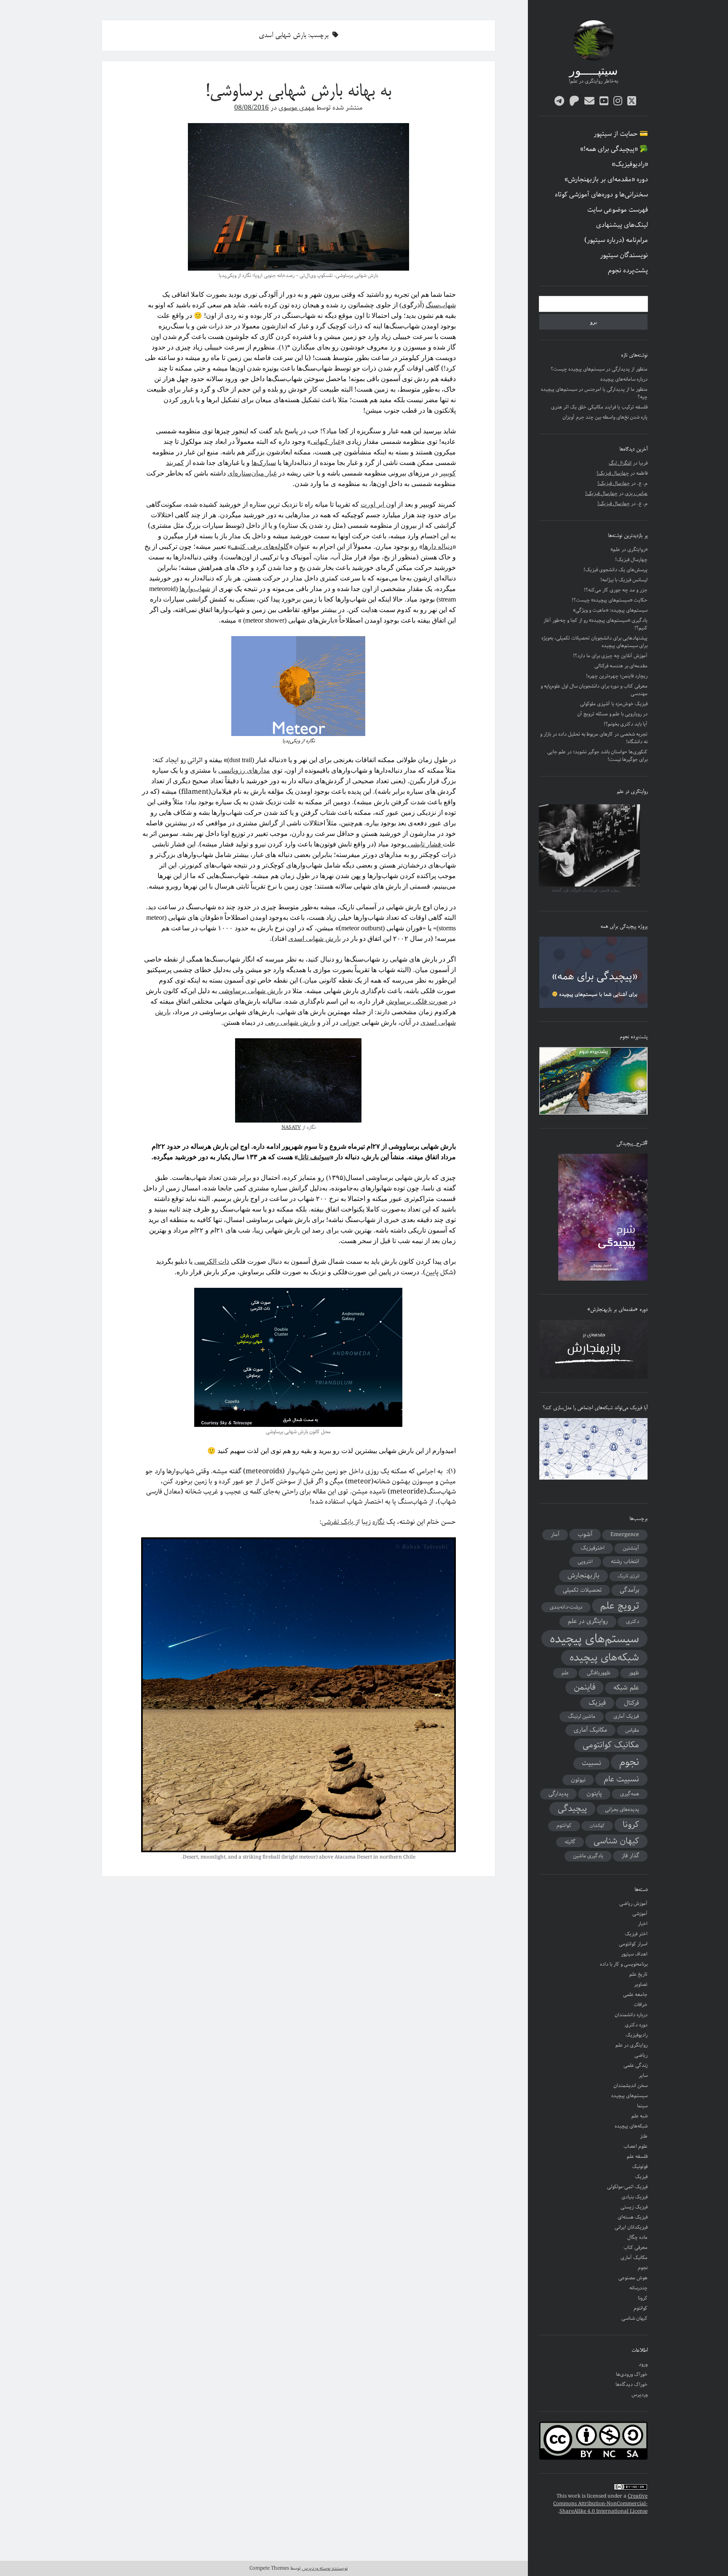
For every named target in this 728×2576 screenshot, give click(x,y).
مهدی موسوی (297, 108)
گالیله (570, 1842)
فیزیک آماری (626, 1716)
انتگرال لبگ (620, 463)
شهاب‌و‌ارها (195, 589)
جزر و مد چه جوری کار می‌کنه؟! (616, 590)
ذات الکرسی (212, 1261)
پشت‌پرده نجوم (628, 271)
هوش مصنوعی (633, 2278)
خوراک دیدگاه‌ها (632, 2384)
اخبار (643, 1924)
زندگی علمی (636, 2065)
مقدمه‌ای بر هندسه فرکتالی (621, 666)
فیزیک (597, 1703)
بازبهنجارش (583, 1576)
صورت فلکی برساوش (417, 1001)
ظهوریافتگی (599, 1673)
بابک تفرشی (338, 1522)
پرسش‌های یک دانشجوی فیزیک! (616, 570)
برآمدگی (629, 1590)
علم (565, 1673)
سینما (642, 2106)
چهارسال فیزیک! (613, 473)
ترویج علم (620, 1606)
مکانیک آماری (590, 1730)
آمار (555, 1534)
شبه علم (640, 2116)
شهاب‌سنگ (441, 305)
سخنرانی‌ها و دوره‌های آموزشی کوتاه (601, 195)
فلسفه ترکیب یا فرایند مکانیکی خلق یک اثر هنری (599, 407)
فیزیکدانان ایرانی (631, 2227)
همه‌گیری (630, 1794)
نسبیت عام (621, 1779)
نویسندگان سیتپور (624, 255)
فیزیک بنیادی (634, 2197)
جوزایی (350, 1022)
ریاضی (641, 2055)
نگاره (379, 1522)
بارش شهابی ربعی (290, 1022)
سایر (643, 2075)
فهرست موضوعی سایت (618, 210)
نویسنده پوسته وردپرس (324, 2568)
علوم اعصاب (636, 2146)
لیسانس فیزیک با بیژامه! (624, 580)
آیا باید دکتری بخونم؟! (626, 724)
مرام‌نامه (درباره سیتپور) (616, 240)
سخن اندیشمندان (630, 2086)
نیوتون (578, 1780)
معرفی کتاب (636, 2247)
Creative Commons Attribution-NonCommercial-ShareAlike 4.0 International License (600, 2504)
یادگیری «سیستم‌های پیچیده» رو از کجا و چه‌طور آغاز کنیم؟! (596, 624)
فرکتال (632, 1703)
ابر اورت (373, 504)
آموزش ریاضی (633, 1903)
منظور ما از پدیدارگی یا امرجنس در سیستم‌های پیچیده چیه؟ (594, 393)
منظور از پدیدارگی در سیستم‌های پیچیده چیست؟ (599, 369)
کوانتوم (564, 1825)
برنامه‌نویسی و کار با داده (624, 1964)
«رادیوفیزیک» (630, 164)
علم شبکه (626, 1688)
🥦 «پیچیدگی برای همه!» (614, 149)
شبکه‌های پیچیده (604, 1658)
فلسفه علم (637, 2156)
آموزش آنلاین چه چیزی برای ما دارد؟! (610, 656)
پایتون (594, 1794)
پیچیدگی (572, 1809)
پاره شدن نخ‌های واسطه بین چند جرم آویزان (605, 417)
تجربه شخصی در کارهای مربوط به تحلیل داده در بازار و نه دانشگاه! (594, 738)
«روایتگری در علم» (629, 549)
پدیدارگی (558, 1794)
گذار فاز (630, 1856)
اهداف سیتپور (634, 1954)
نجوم (629, 1762)
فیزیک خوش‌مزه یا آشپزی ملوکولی (614, 704)
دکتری (633, 1621)
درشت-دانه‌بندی (566, 1607)
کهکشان (597, 1826)
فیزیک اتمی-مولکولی (627, 2187)
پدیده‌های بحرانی (622, 1809)
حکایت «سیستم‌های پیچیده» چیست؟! (610, 600)
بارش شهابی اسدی (314, 939)
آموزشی (640, 1914)
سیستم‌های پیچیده (594, 1639)
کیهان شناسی (616, 1841)
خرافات (641, 2005)
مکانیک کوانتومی (611, 1745)
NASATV (291, 1127)
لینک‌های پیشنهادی (622, 225)
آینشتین (631, 1548)
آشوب (585, 1534)
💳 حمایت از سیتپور (621, 134)
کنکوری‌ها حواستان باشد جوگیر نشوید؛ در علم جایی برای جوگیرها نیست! (597, 756)
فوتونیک (640, 2166)
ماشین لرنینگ (582, 1716)
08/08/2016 (252, 108)
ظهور (634, 1673)
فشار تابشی (424, 844)
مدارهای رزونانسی (244, 770)
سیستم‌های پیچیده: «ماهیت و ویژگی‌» (610, 610)
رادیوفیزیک (637, 2035)
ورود (643, 2364)
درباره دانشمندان (631, 2015)
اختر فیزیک (636, 1934)
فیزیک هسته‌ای (633, 2217)
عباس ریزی (636, 493)
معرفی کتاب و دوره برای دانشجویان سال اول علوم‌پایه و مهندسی (594, 690)
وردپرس (640, 2395)
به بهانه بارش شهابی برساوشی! (298, 92)
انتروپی (585, 1562)
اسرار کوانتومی (633, 1944)
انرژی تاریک (628, 1576)
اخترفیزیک (593, 1548)
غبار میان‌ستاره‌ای (252, 473)
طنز (644, 2136)
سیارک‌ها (264, 463)
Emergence (625, 1535)
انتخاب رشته (625, 1561)
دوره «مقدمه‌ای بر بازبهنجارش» (606, 180)
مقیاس (632, 1730)
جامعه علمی (635, 1994)
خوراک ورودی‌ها (632, 2374)
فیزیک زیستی (634, 2207)
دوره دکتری (636, 2025)
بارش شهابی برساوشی (251, 991)
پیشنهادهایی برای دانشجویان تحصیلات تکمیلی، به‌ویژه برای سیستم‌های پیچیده (594, 642)
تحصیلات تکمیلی (582, 1590)
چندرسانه (638, 2288)
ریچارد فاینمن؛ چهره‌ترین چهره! (617, 676)
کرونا (631, 1825)
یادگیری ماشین (588, 1856)
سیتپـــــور (593, 72)
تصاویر (641, 1984)
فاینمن (585, 1687)
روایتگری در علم (588, 1621)
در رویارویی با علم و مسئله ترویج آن (612, 714)
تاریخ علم (638, 1974)
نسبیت (591, 1763)
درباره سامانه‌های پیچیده (624, 379)
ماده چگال (637, 2237)
